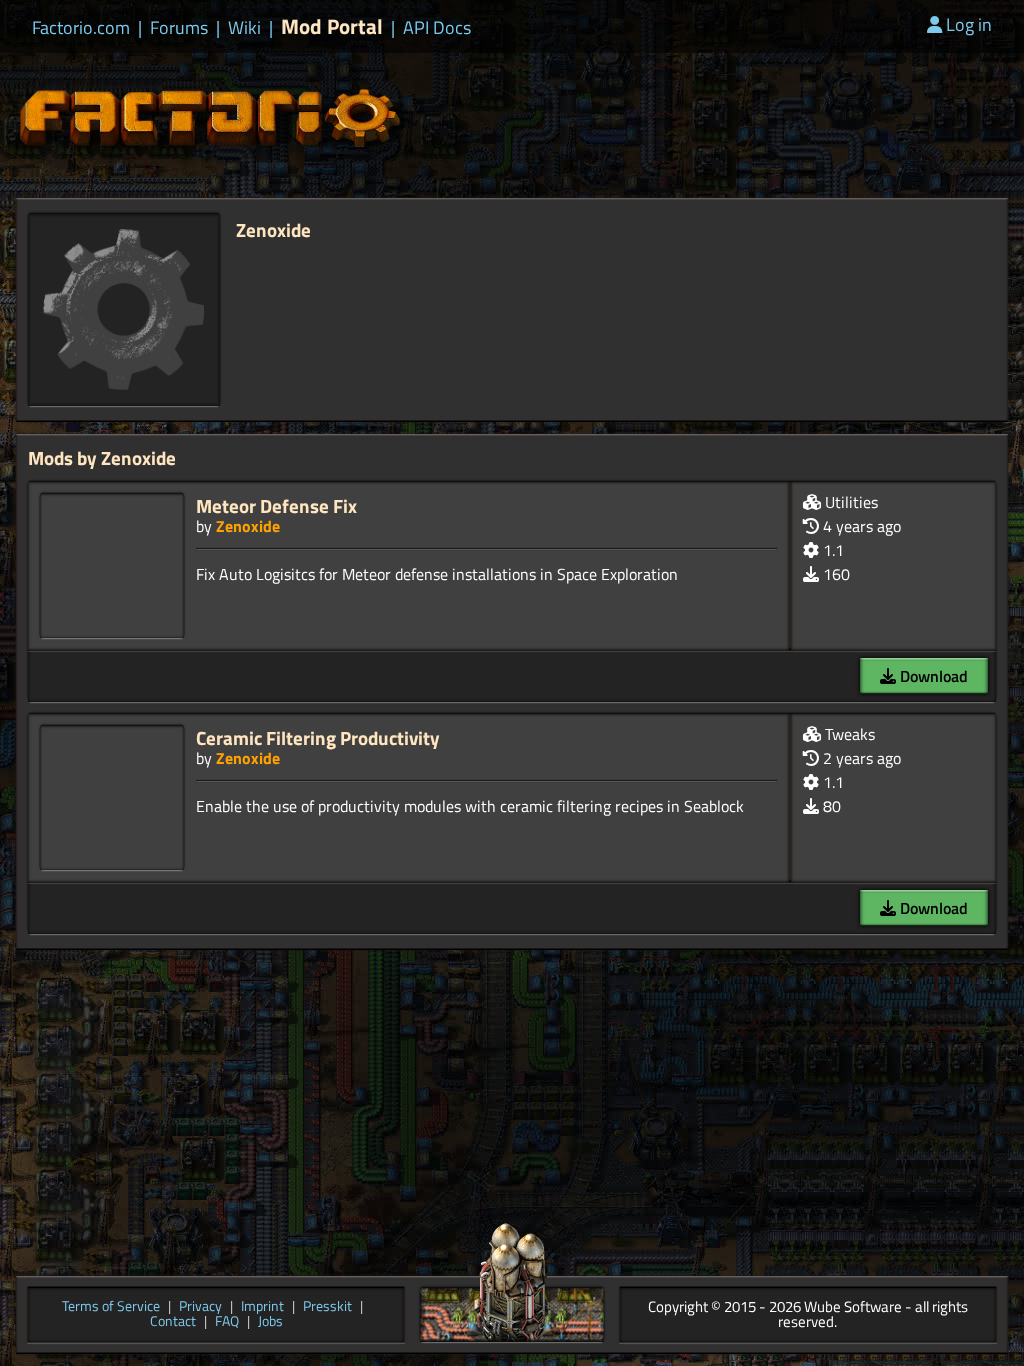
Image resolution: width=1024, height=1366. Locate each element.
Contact (173, 1322)
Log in (969, 24)
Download (932, 676)
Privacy (200, 1307)
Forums (179, 28)
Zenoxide (248, 526)
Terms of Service (111, 1307)
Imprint (262, 1307)
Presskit (327, 1307)
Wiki (244, 28)
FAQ (227, 1322)
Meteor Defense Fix (276, 505)
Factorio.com (81, 28)
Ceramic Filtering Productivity (318, 737)
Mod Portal (332, 26)
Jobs (270, 1322)
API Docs (437, 28)
